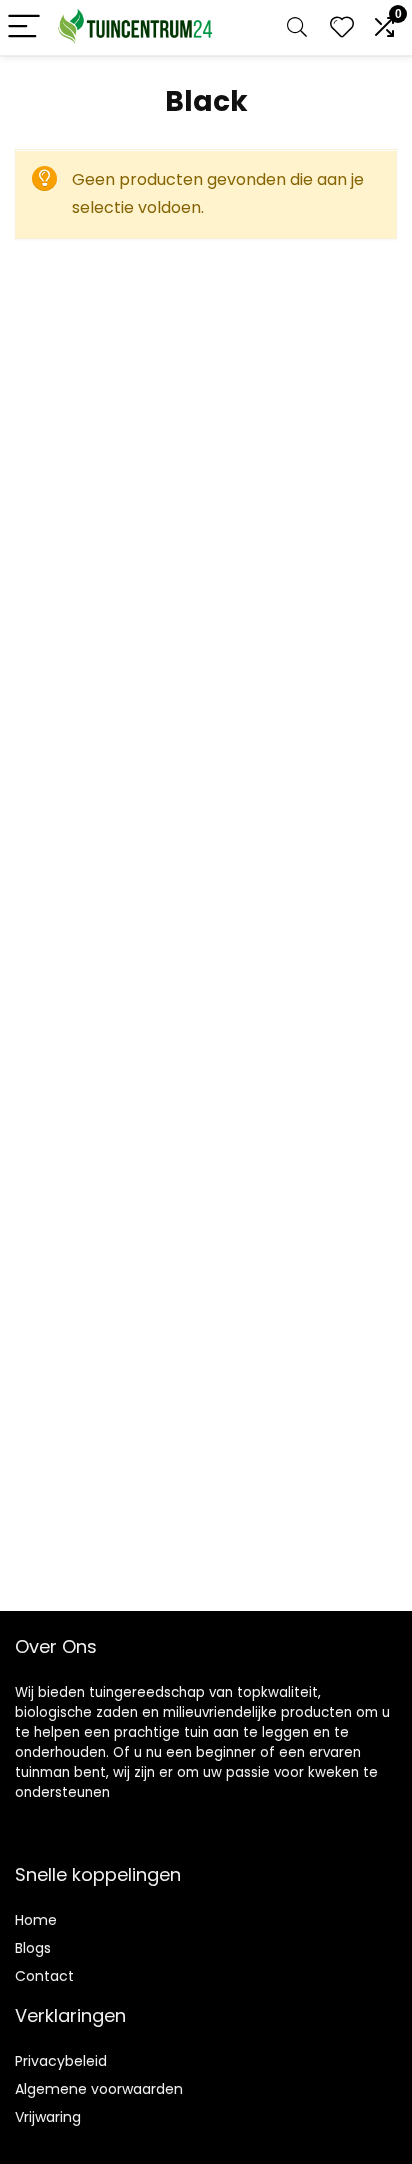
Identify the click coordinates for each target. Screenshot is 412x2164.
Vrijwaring (48, 2117)
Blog (29, 1948)
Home (36, 1920)
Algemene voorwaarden (99, 2089)
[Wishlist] (342, 27)
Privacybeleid (61, 2061)
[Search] (297, 27)
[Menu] (24, 27)
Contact (44, 1976)
